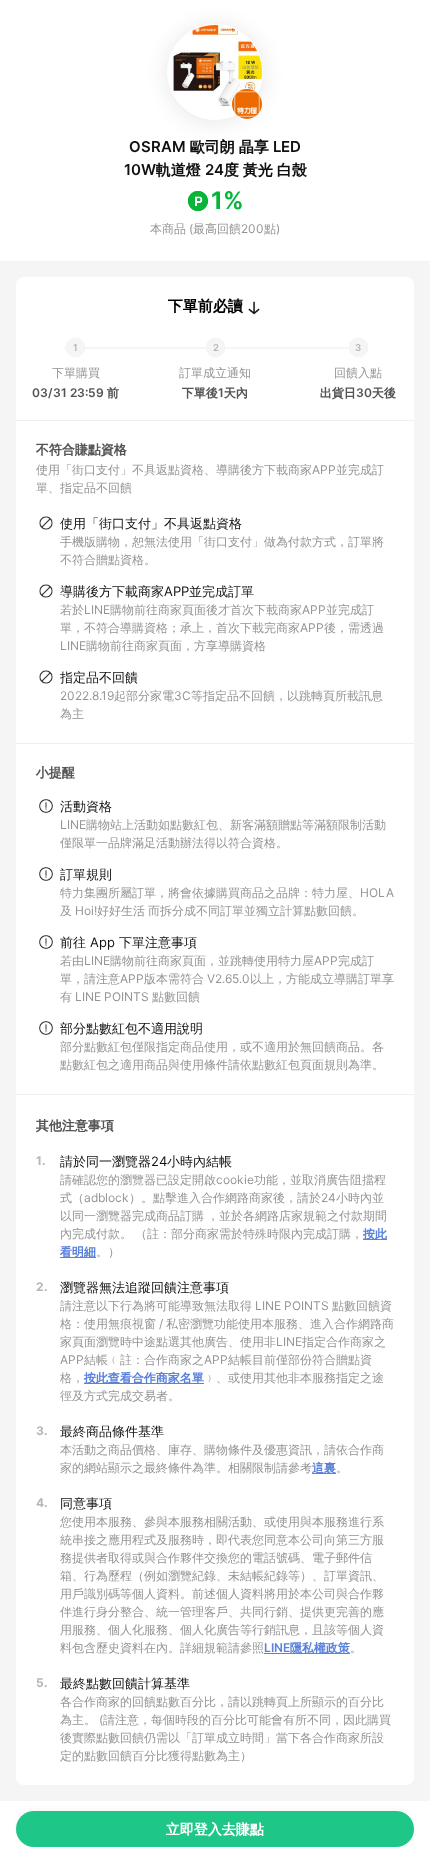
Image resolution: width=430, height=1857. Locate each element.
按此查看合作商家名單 (144, 1377)
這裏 (324, 1467)
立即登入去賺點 (215, 1828)
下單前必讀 (205, 306)
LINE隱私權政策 (307, 1647)
